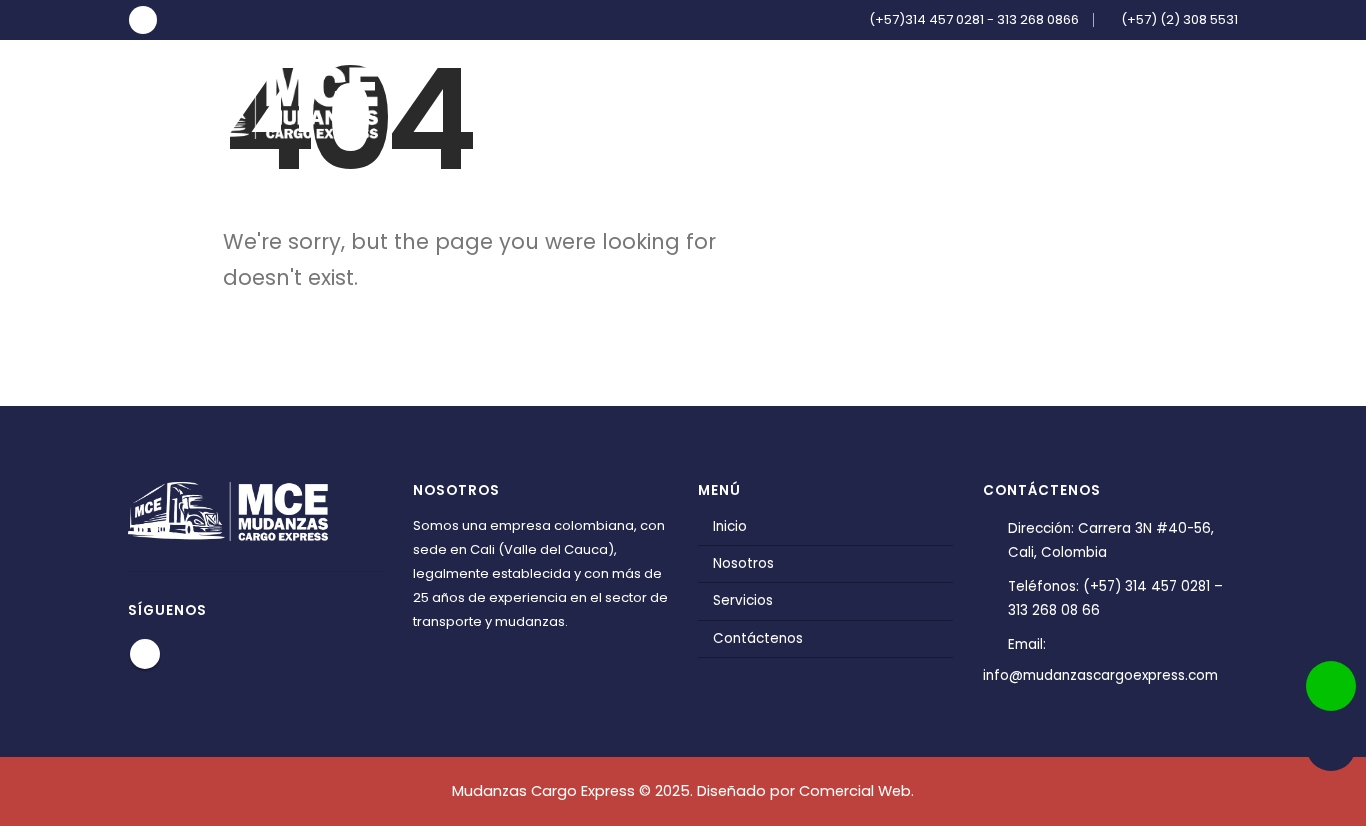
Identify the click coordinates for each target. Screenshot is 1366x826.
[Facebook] (143, 20)
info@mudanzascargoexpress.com (1100, 675)
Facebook (145, 654)
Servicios (1036, 101)
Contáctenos (1165, 101)
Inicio (830, 101)
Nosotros (926, 101)
